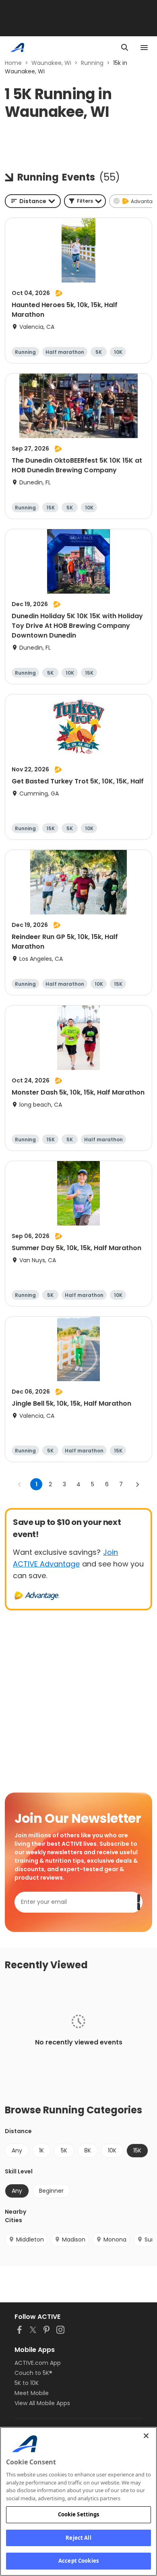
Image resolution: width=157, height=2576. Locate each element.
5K (64, 2150)
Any (17, 2150)
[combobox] (33, 201)
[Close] (146, 2436)
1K (41, 2150)
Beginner (51, 2191)
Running (92, 63)
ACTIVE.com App (38, 2363)
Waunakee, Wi (51, 63)
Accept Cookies (78, 2561)
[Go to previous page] (20, 1484)
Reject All (78, 2538)
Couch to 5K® (33, 2373)
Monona (115, 2239)
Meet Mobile (32, 2393)
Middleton (30, 2239)
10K (112, 2150)
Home (13, 63)
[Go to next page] (137, 1484)
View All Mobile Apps (42, 2403)
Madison (74, 2239)
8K (88, 2150)
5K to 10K (27, 2383)
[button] (85, 201)
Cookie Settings (79, 2514)
